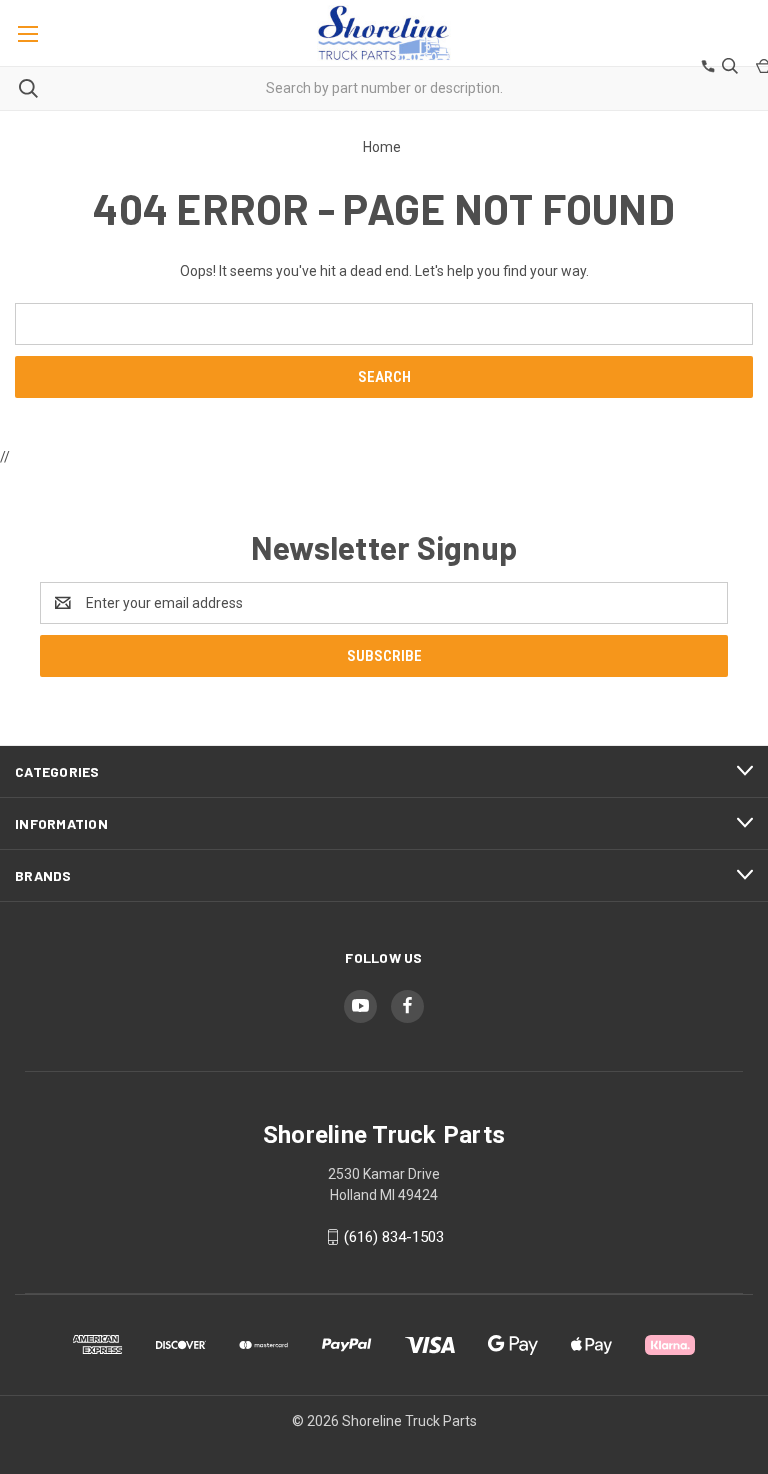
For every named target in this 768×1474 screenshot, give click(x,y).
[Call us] (706, 68)
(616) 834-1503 (394, 1237)
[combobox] (384, 88)
